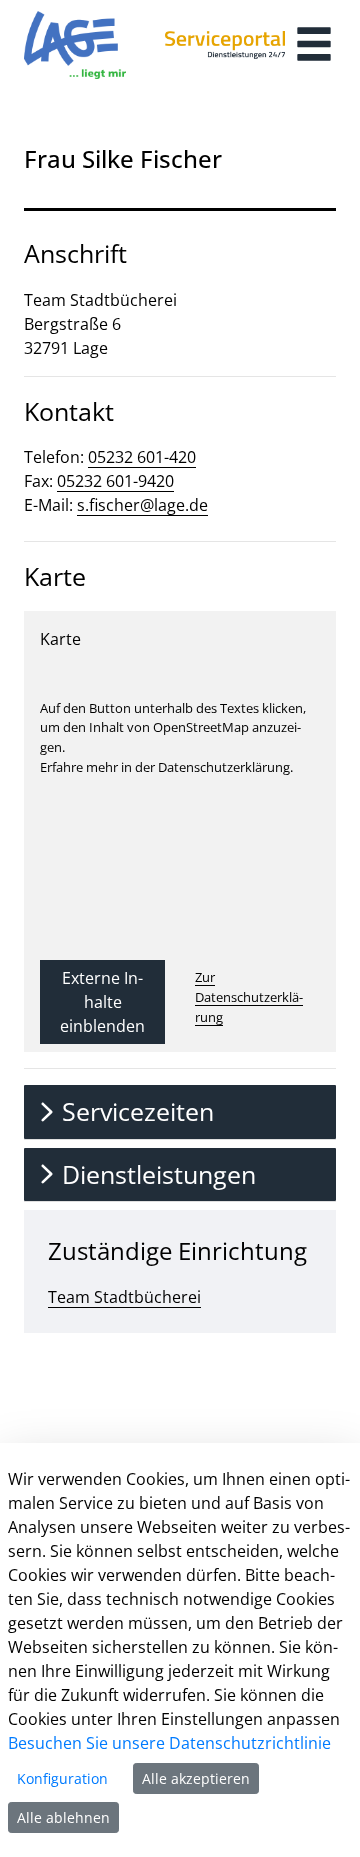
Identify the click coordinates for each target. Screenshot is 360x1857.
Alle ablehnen (63, 1817)
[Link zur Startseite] (75, 45)
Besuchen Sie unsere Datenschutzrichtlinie (169, 1743)
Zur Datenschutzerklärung (249, 997)
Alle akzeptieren (196, 1778)
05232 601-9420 (115, 481)
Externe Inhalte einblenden (102, 1002)
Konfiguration (62, 1778)
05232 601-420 (142, 457)
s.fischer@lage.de (142, 505)
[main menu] (314, 46)
